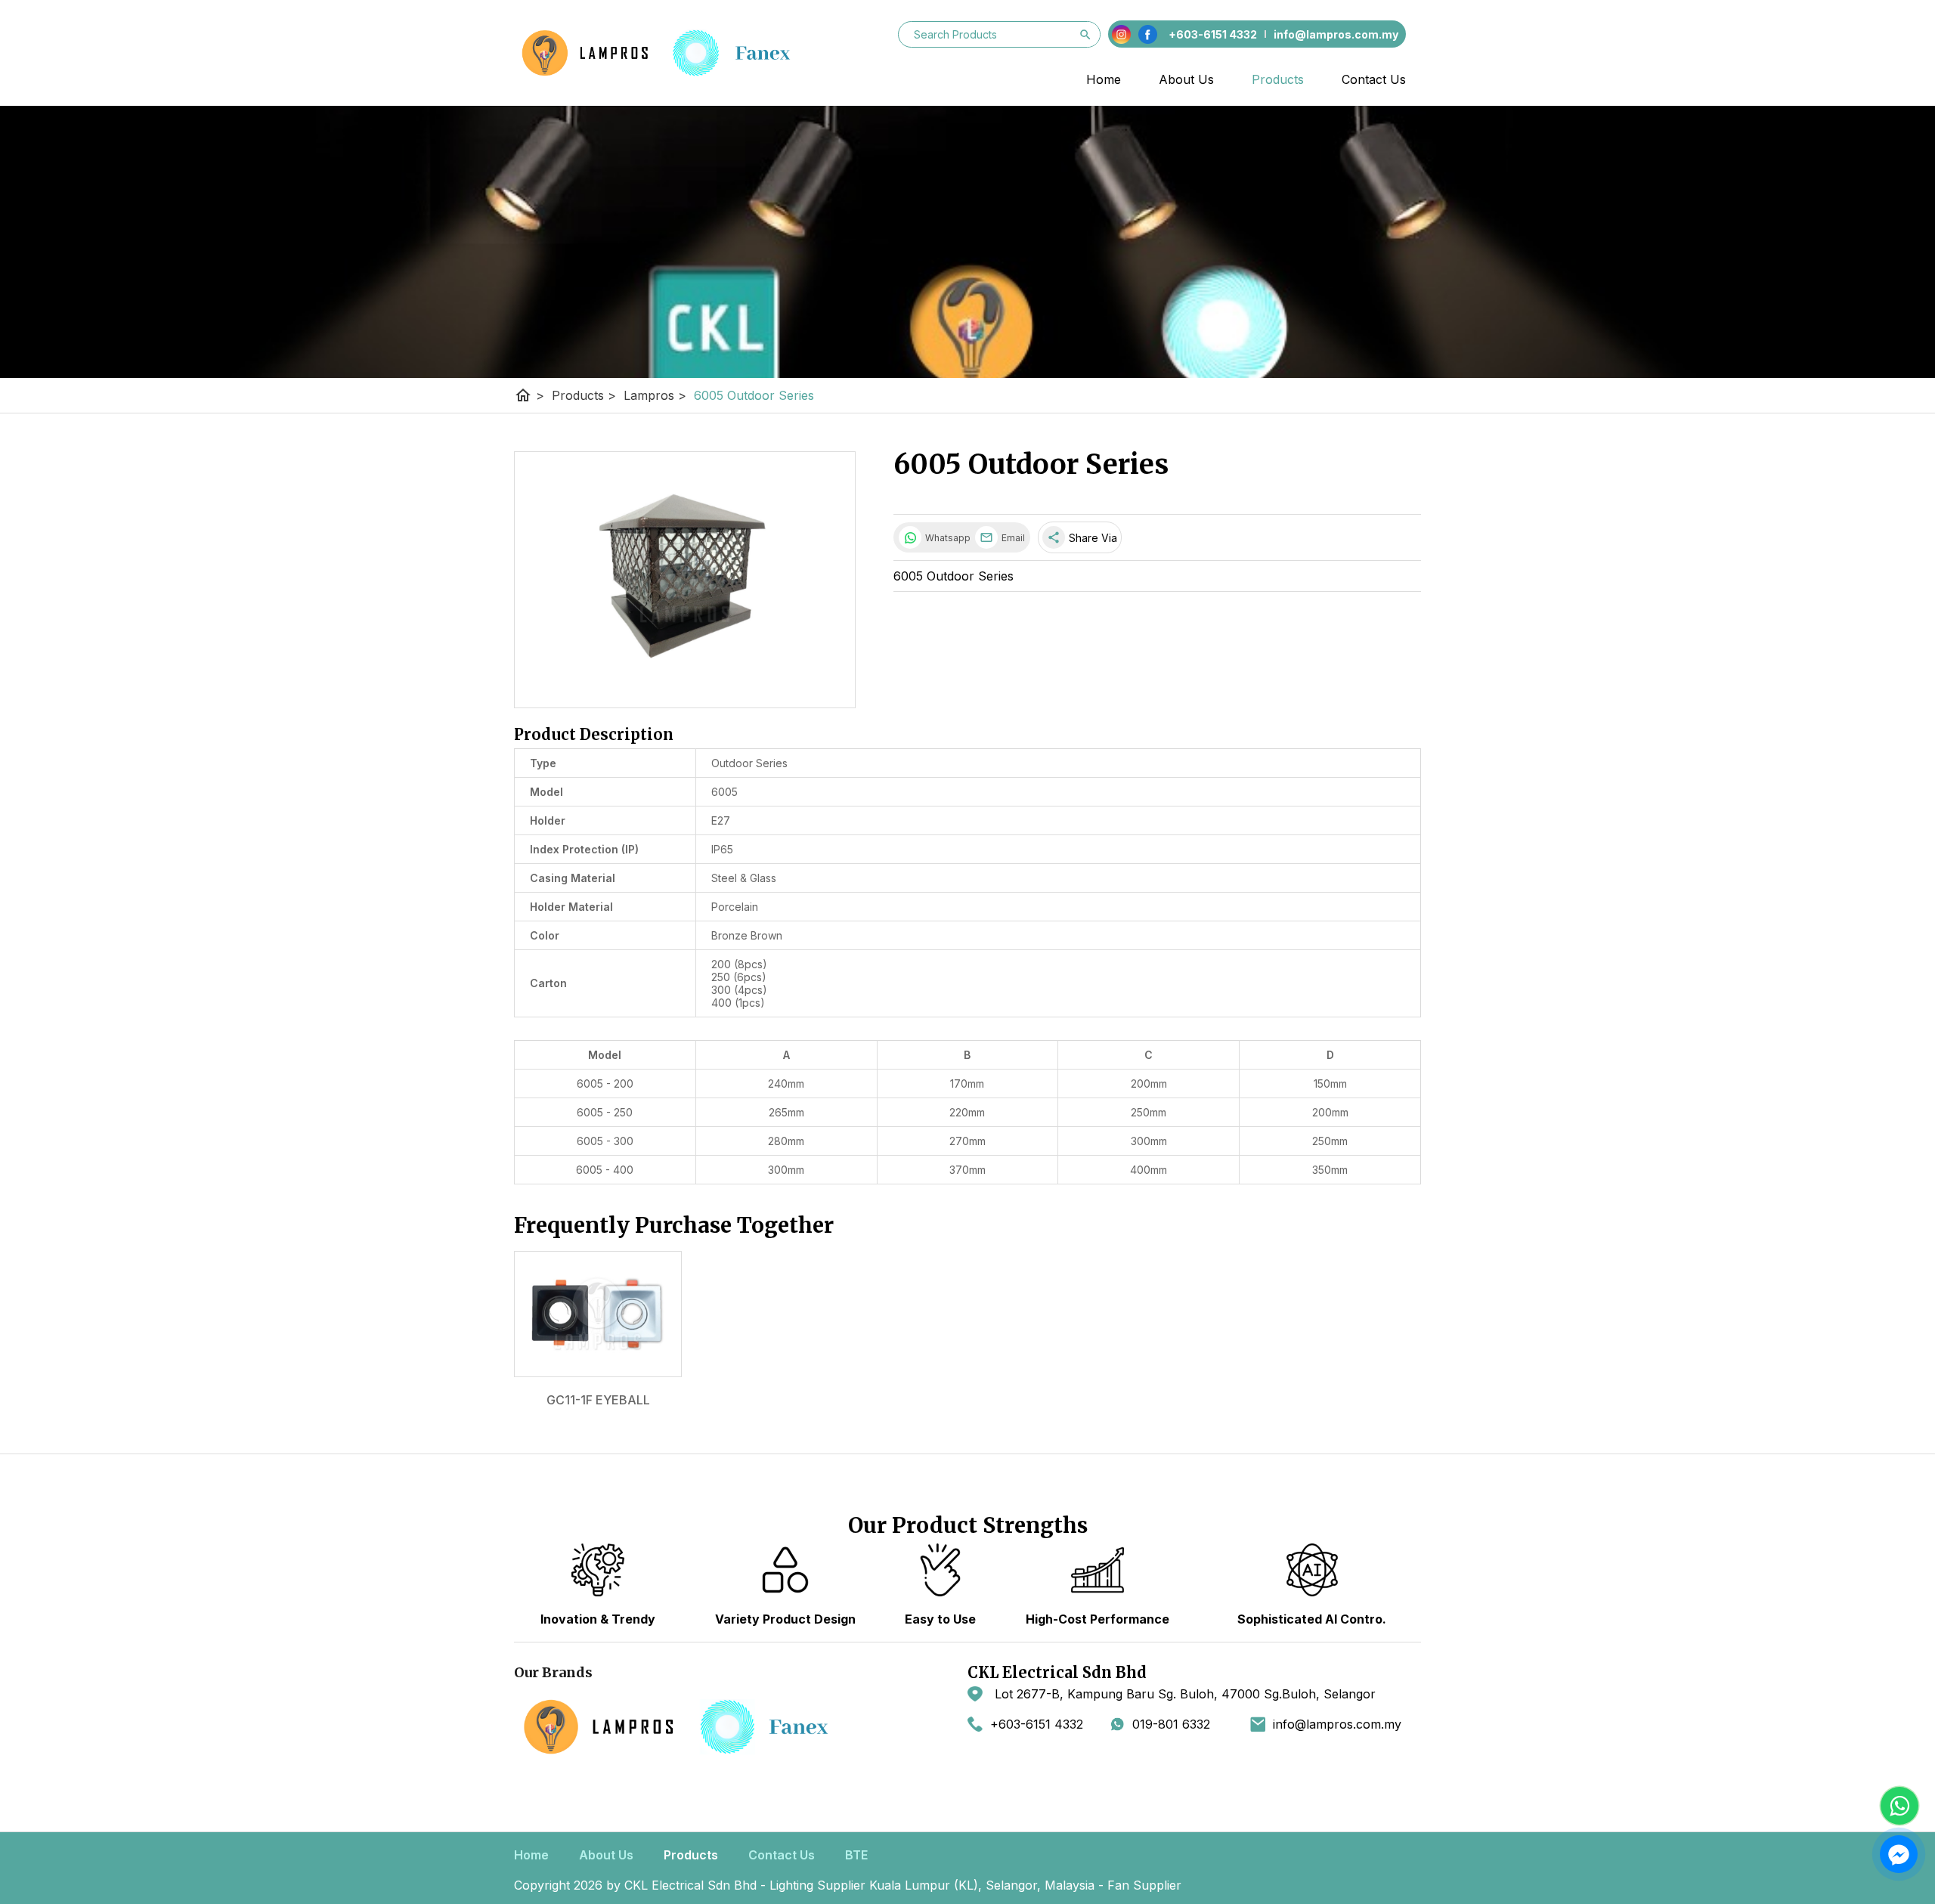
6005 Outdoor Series (754, 395)
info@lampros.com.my (1337, 1724)
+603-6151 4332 (1037, 1724)
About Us (1186, 79)
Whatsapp (946, 538)
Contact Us (1374, 79)
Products (1278, 79)
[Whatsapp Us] (1899, 1806)
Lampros (655, 395)
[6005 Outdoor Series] (685, 580)
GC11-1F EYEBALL (598, 1400)
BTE (856, 1855)
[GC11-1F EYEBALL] (598, 1314)
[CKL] (668, 53)
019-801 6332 (1171, 1724)
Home (1104, 79)
